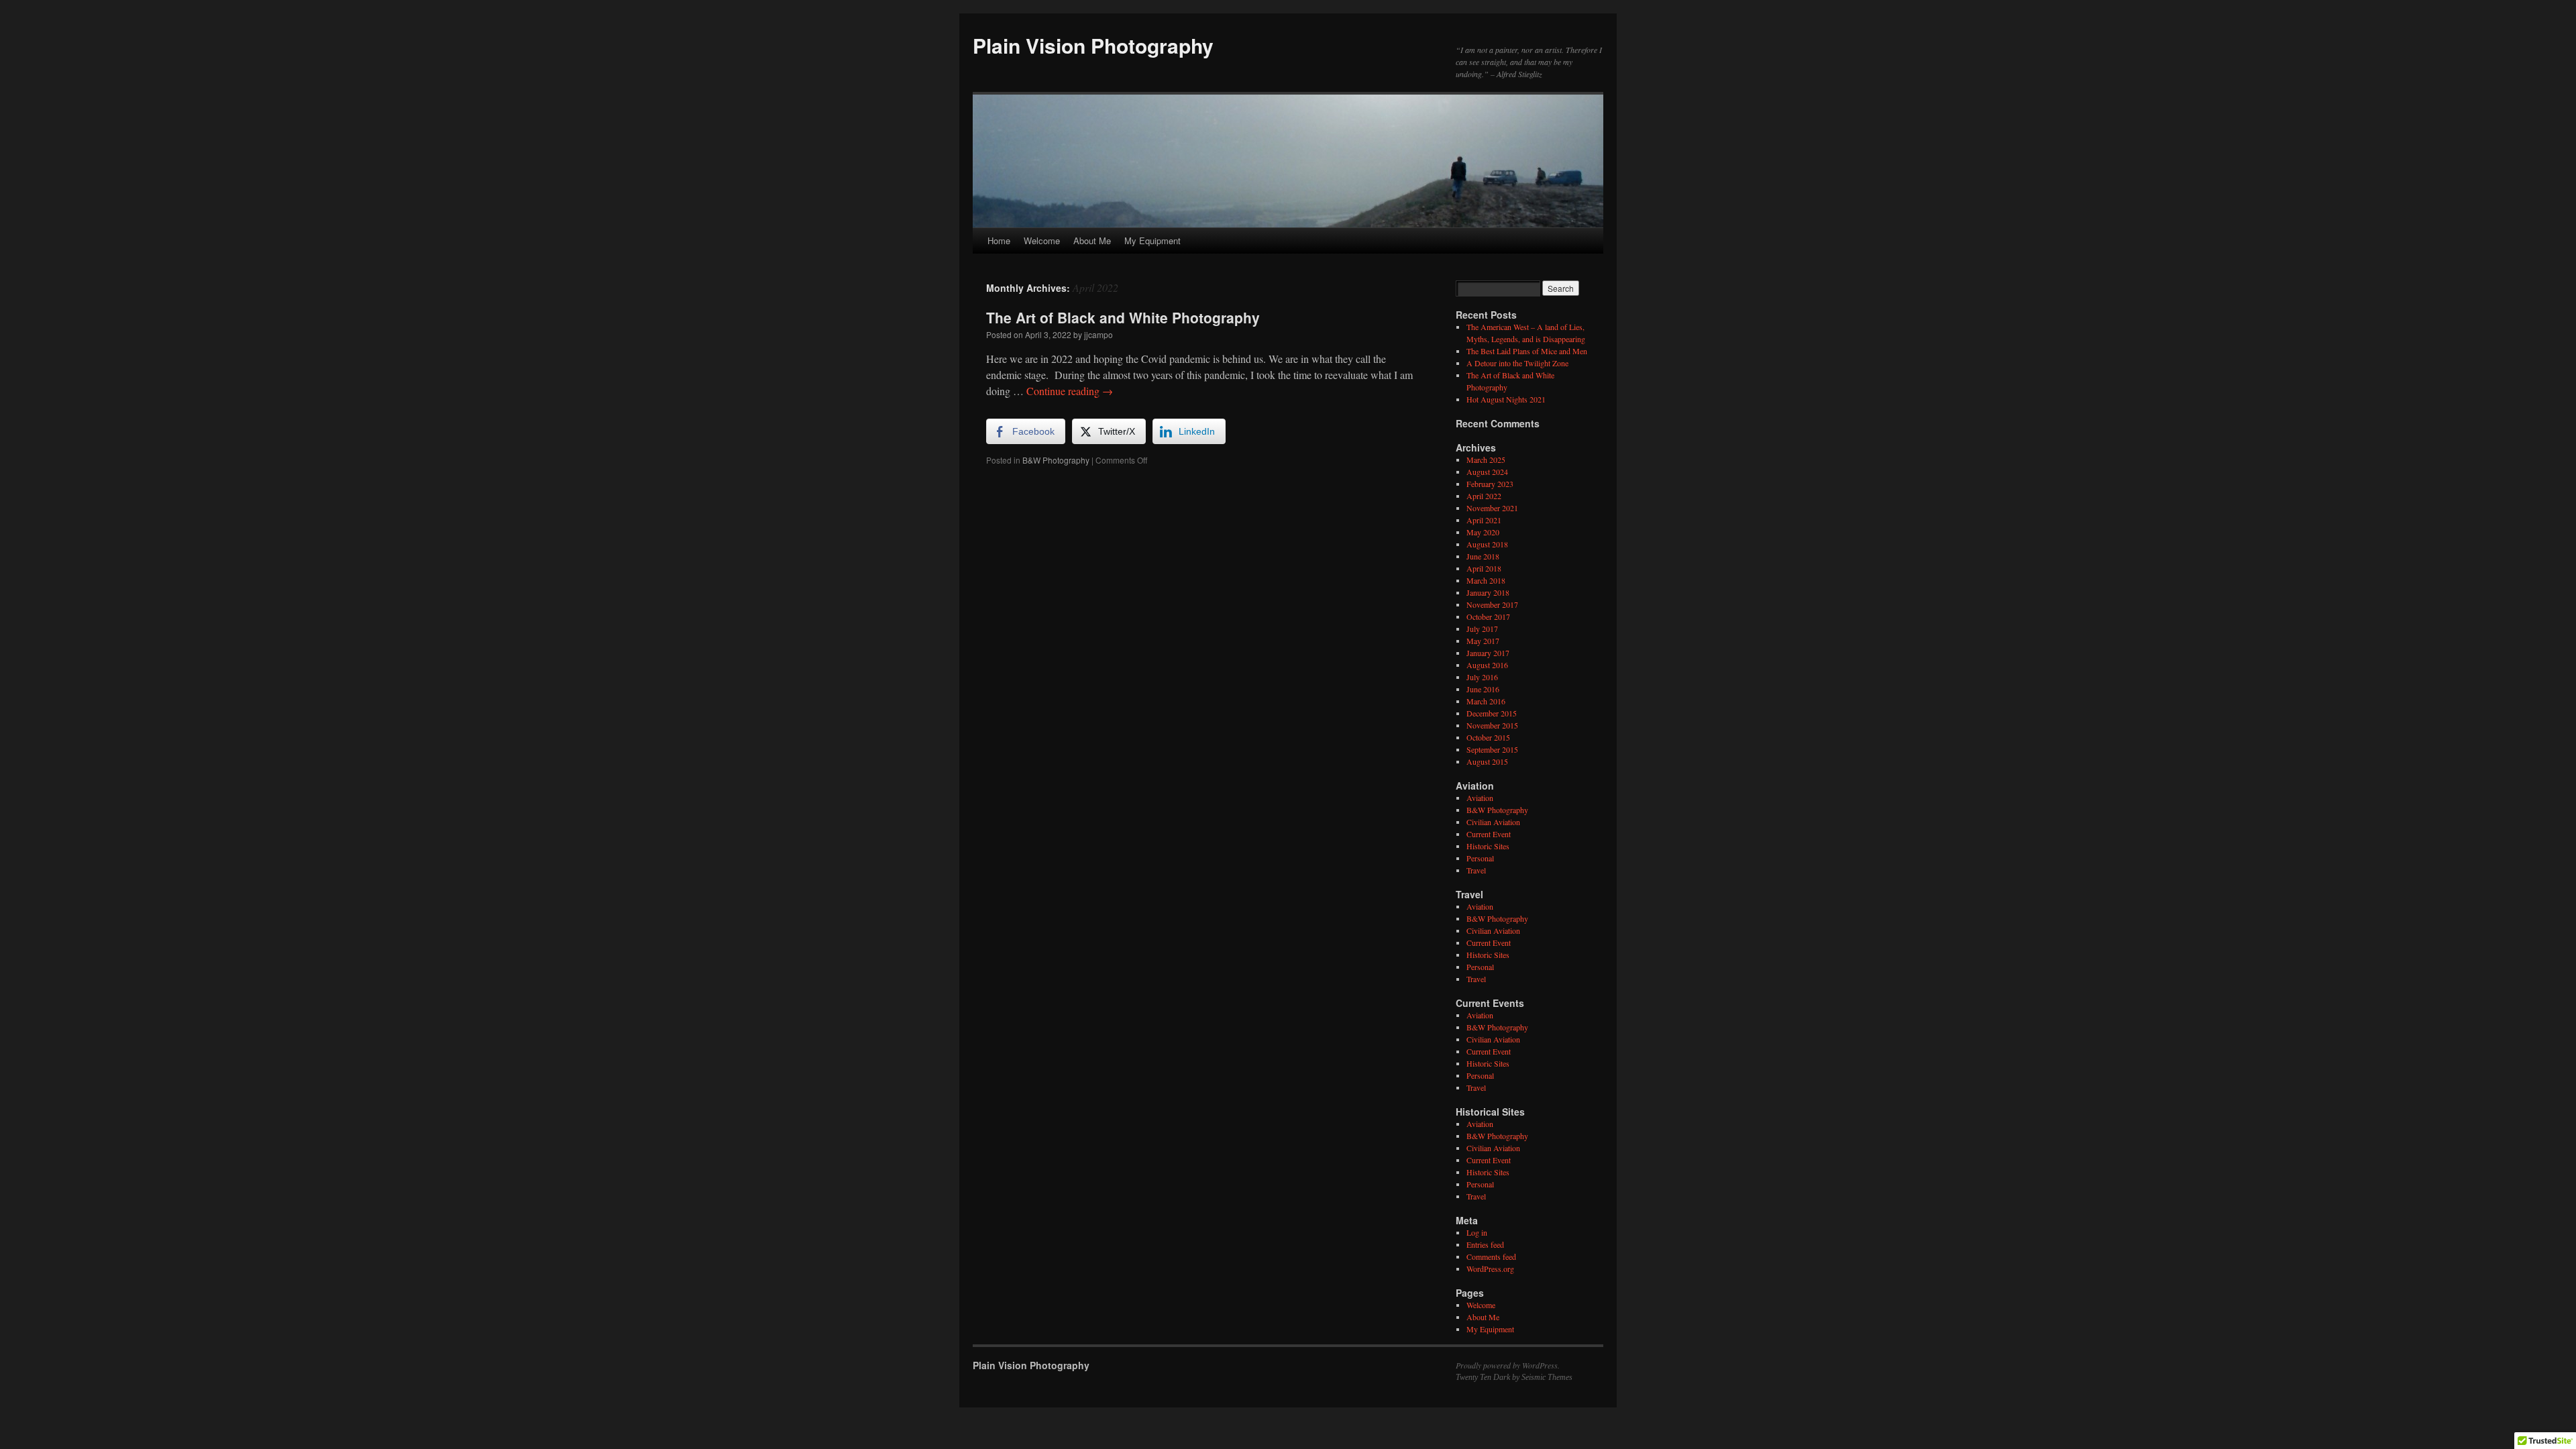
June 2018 (1483, 556)
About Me (1092, 240)
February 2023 (1490, 484)
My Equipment (1152, 240)
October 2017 (1488, 616)
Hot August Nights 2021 (1506, 399)
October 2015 (1488, 737)
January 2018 (1488, 592)
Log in (1477, 1232)
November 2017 (1492, 604)
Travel (1476, 870)
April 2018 (1484, 568)
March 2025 (1486, 460)
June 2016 (1483, 689)
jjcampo (1098, 334)
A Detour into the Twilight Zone (1517, 363)
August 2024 (1487, 472)
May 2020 (1483, 532)
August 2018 (1487, 544)
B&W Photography (1056, 460)
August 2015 (1487, 761)
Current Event (1489, 834)
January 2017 (1488, 653)
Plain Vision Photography (1093, 45)
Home (999, 240)
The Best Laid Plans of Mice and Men (1527, 351)
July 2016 (1482, 677)
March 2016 (1486, 701)
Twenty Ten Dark (1483, 1377)
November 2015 (1492, 725)
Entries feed (1485, 1244)
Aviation (1480, 798)
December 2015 (1492, 713)
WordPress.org (1490, 1269)
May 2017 (1483, 641)
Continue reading (1070, 391)
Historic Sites (1488, 846)
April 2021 (1484, 520)
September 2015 (1492, 749)
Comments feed (1491, 1256)
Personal (1480, 858)
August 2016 (1487, 665)
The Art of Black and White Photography (1123, 317)
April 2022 (1484, 496)
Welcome (1042, 240)
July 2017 (1482, 629)
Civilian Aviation (1493, 822)
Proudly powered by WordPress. (1508, 1365)
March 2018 (1486, 580)
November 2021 (1492, 508)
